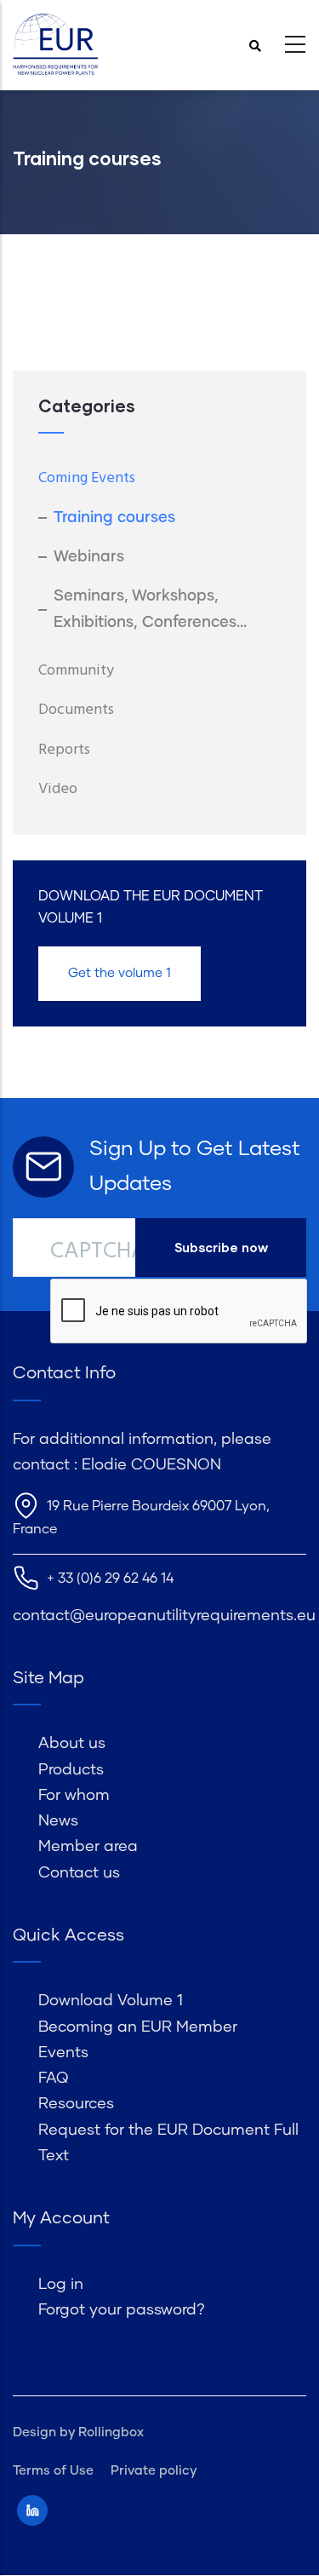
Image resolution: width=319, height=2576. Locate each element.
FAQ (53, 2079)
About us (72, 1744)
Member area (88, 1847)
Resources (76, 2104)
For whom (74, 1796)
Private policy (154, 2471)
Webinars (89, 557)
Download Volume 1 (111, 2001)
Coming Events (87, 478)
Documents (76, 710)
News (58, 1821)
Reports (64, 750)
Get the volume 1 (120, 973)
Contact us (79, 1873)
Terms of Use (53, 2471)
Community (76, 671)
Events (63, 2053)
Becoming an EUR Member (138, 2027)
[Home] (55, 45)
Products (71, 1770)
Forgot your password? (122, 2310)
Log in (61, 2285)
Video (58, 789)
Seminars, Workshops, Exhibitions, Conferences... (150, 609)
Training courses (114, 518)
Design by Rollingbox (78, 2432)
